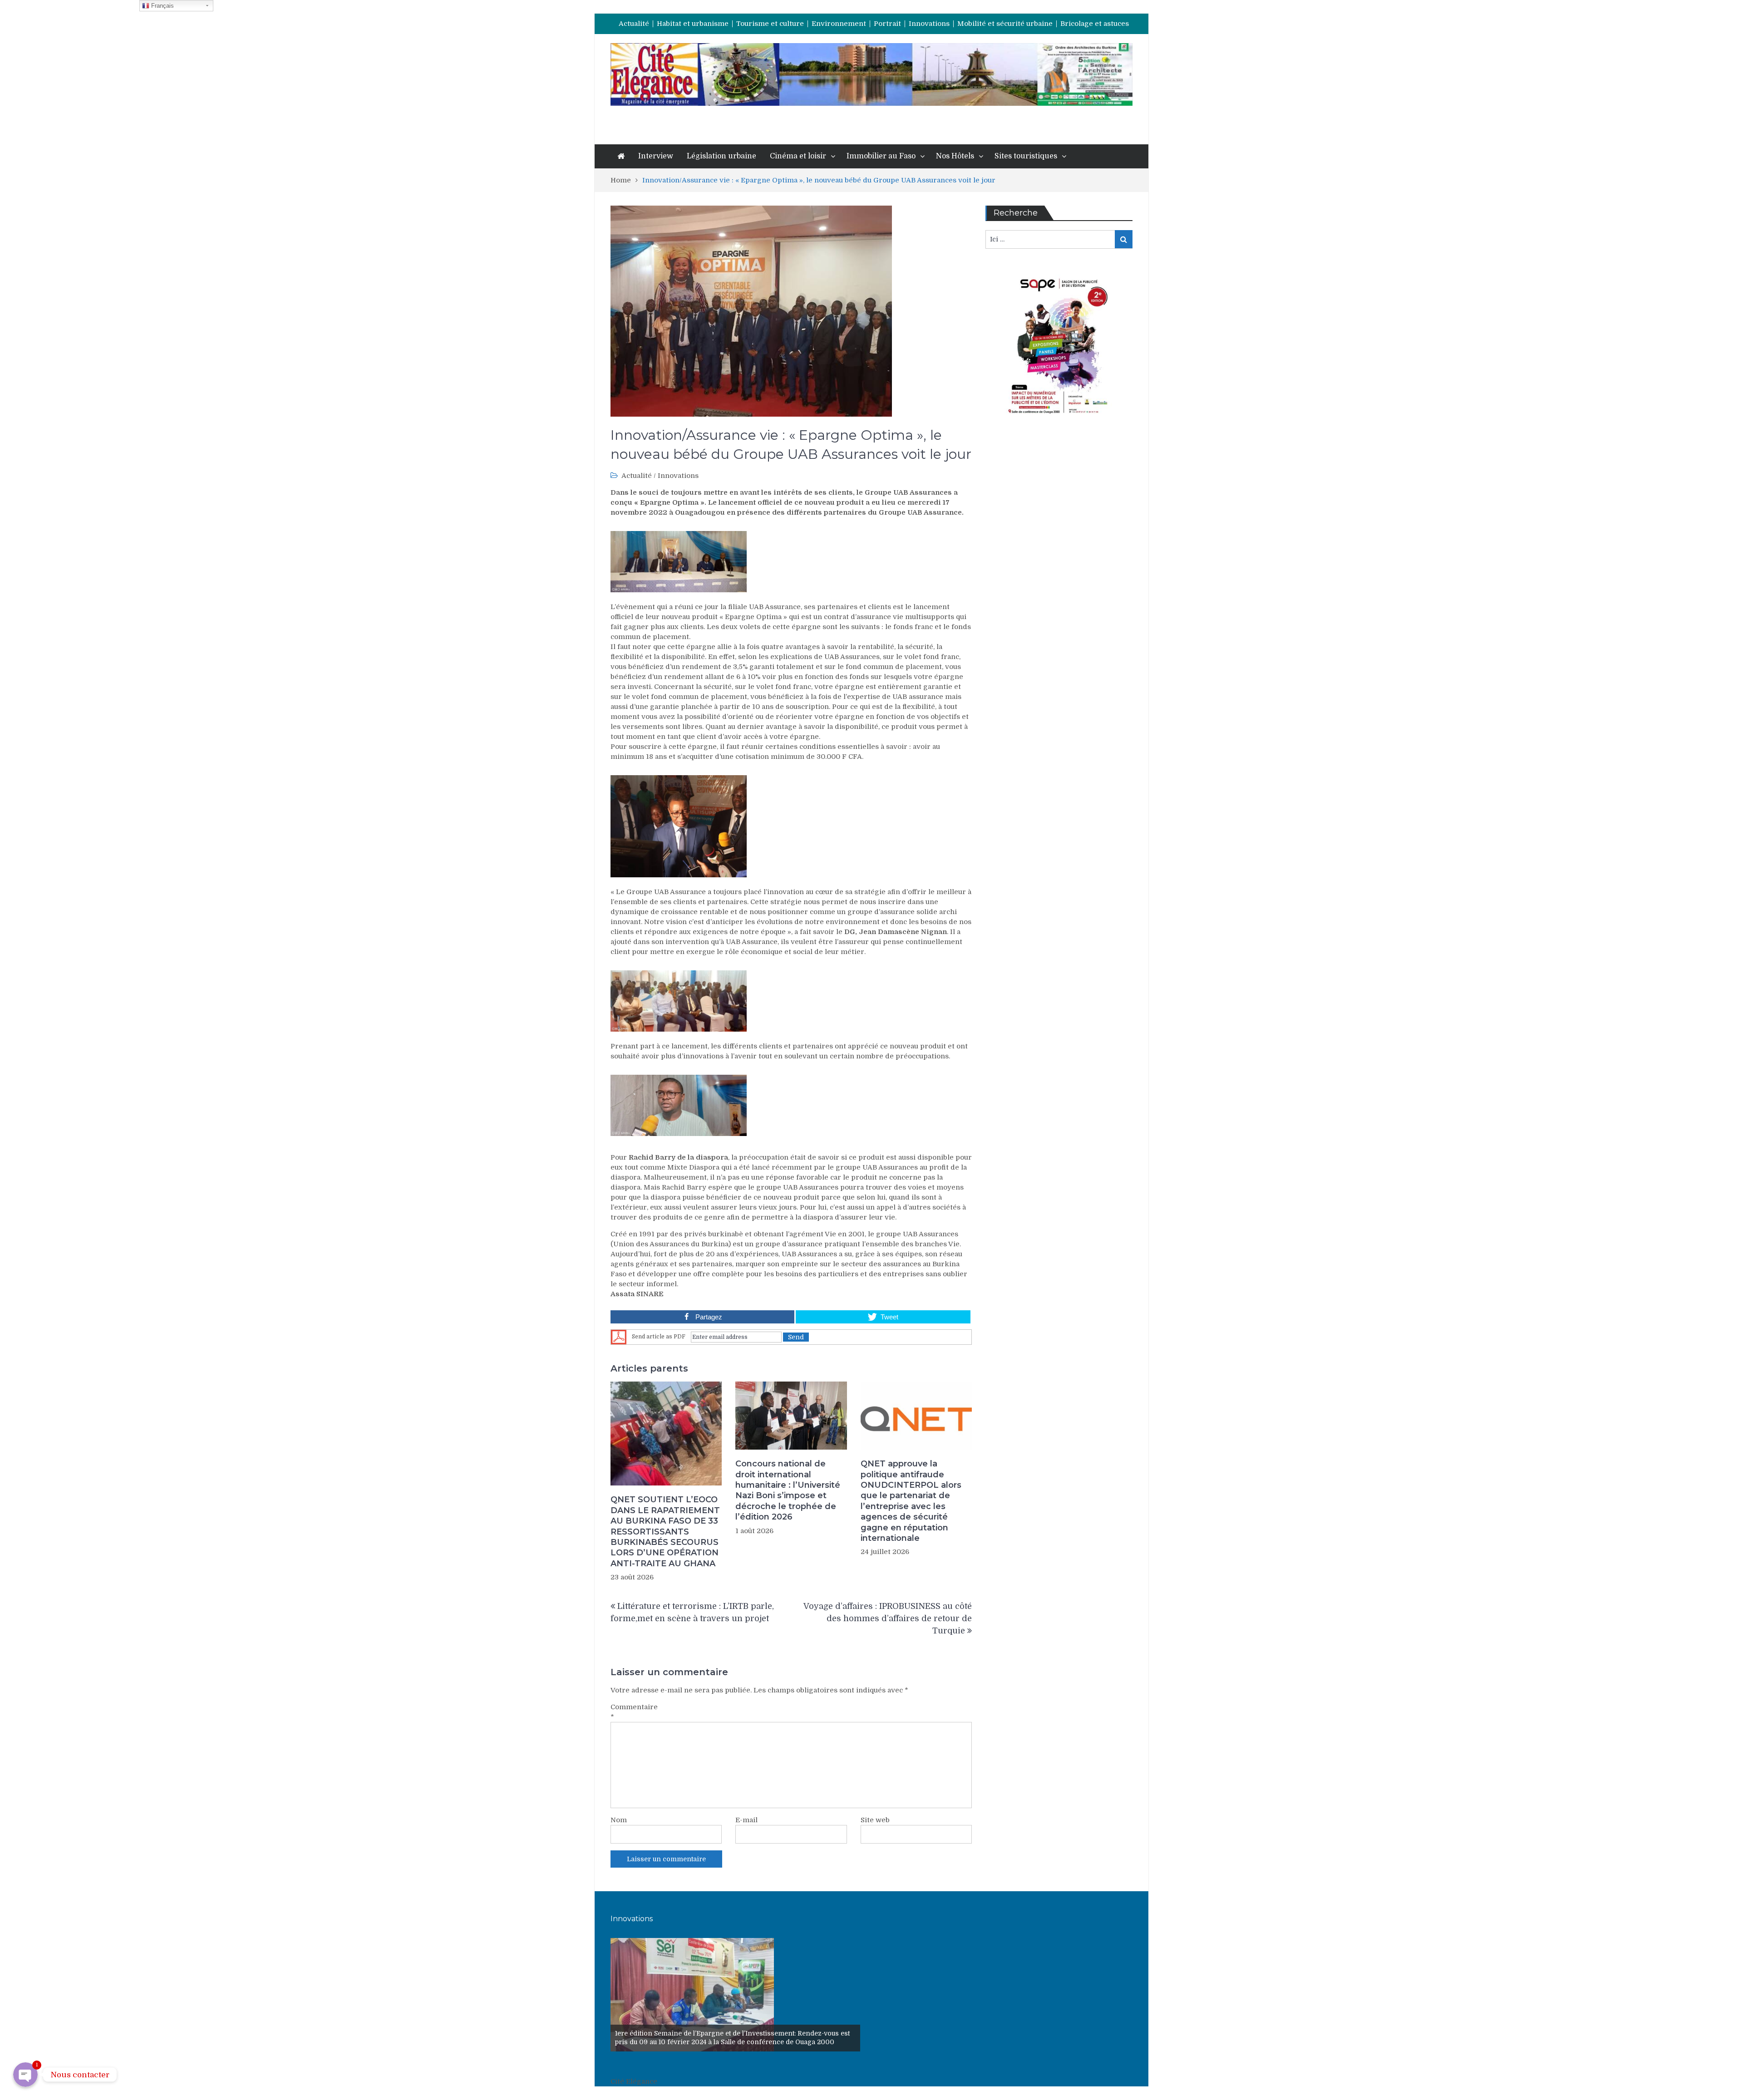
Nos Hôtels (955, 156)
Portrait (887, 24)
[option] (735, 1995)
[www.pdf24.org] (619, 1337)
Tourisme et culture (770, 24)
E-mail (746, 1820)
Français (162, 6)
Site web (875, 1820)
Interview (656, 156)
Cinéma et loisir (798, 156)
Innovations (929, 24)
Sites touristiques (1026, 156)
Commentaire (633, 1712)
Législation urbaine (721, 156)
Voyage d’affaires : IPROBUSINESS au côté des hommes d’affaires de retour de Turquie (888, 1618)
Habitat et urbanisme (693, 24)
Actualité (634, 24)
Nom (619, 1820)
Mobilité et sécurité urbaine (1005, 24)
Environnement (839, 24)
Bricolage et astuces (1095, 24)
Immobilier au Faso (881, 156)
